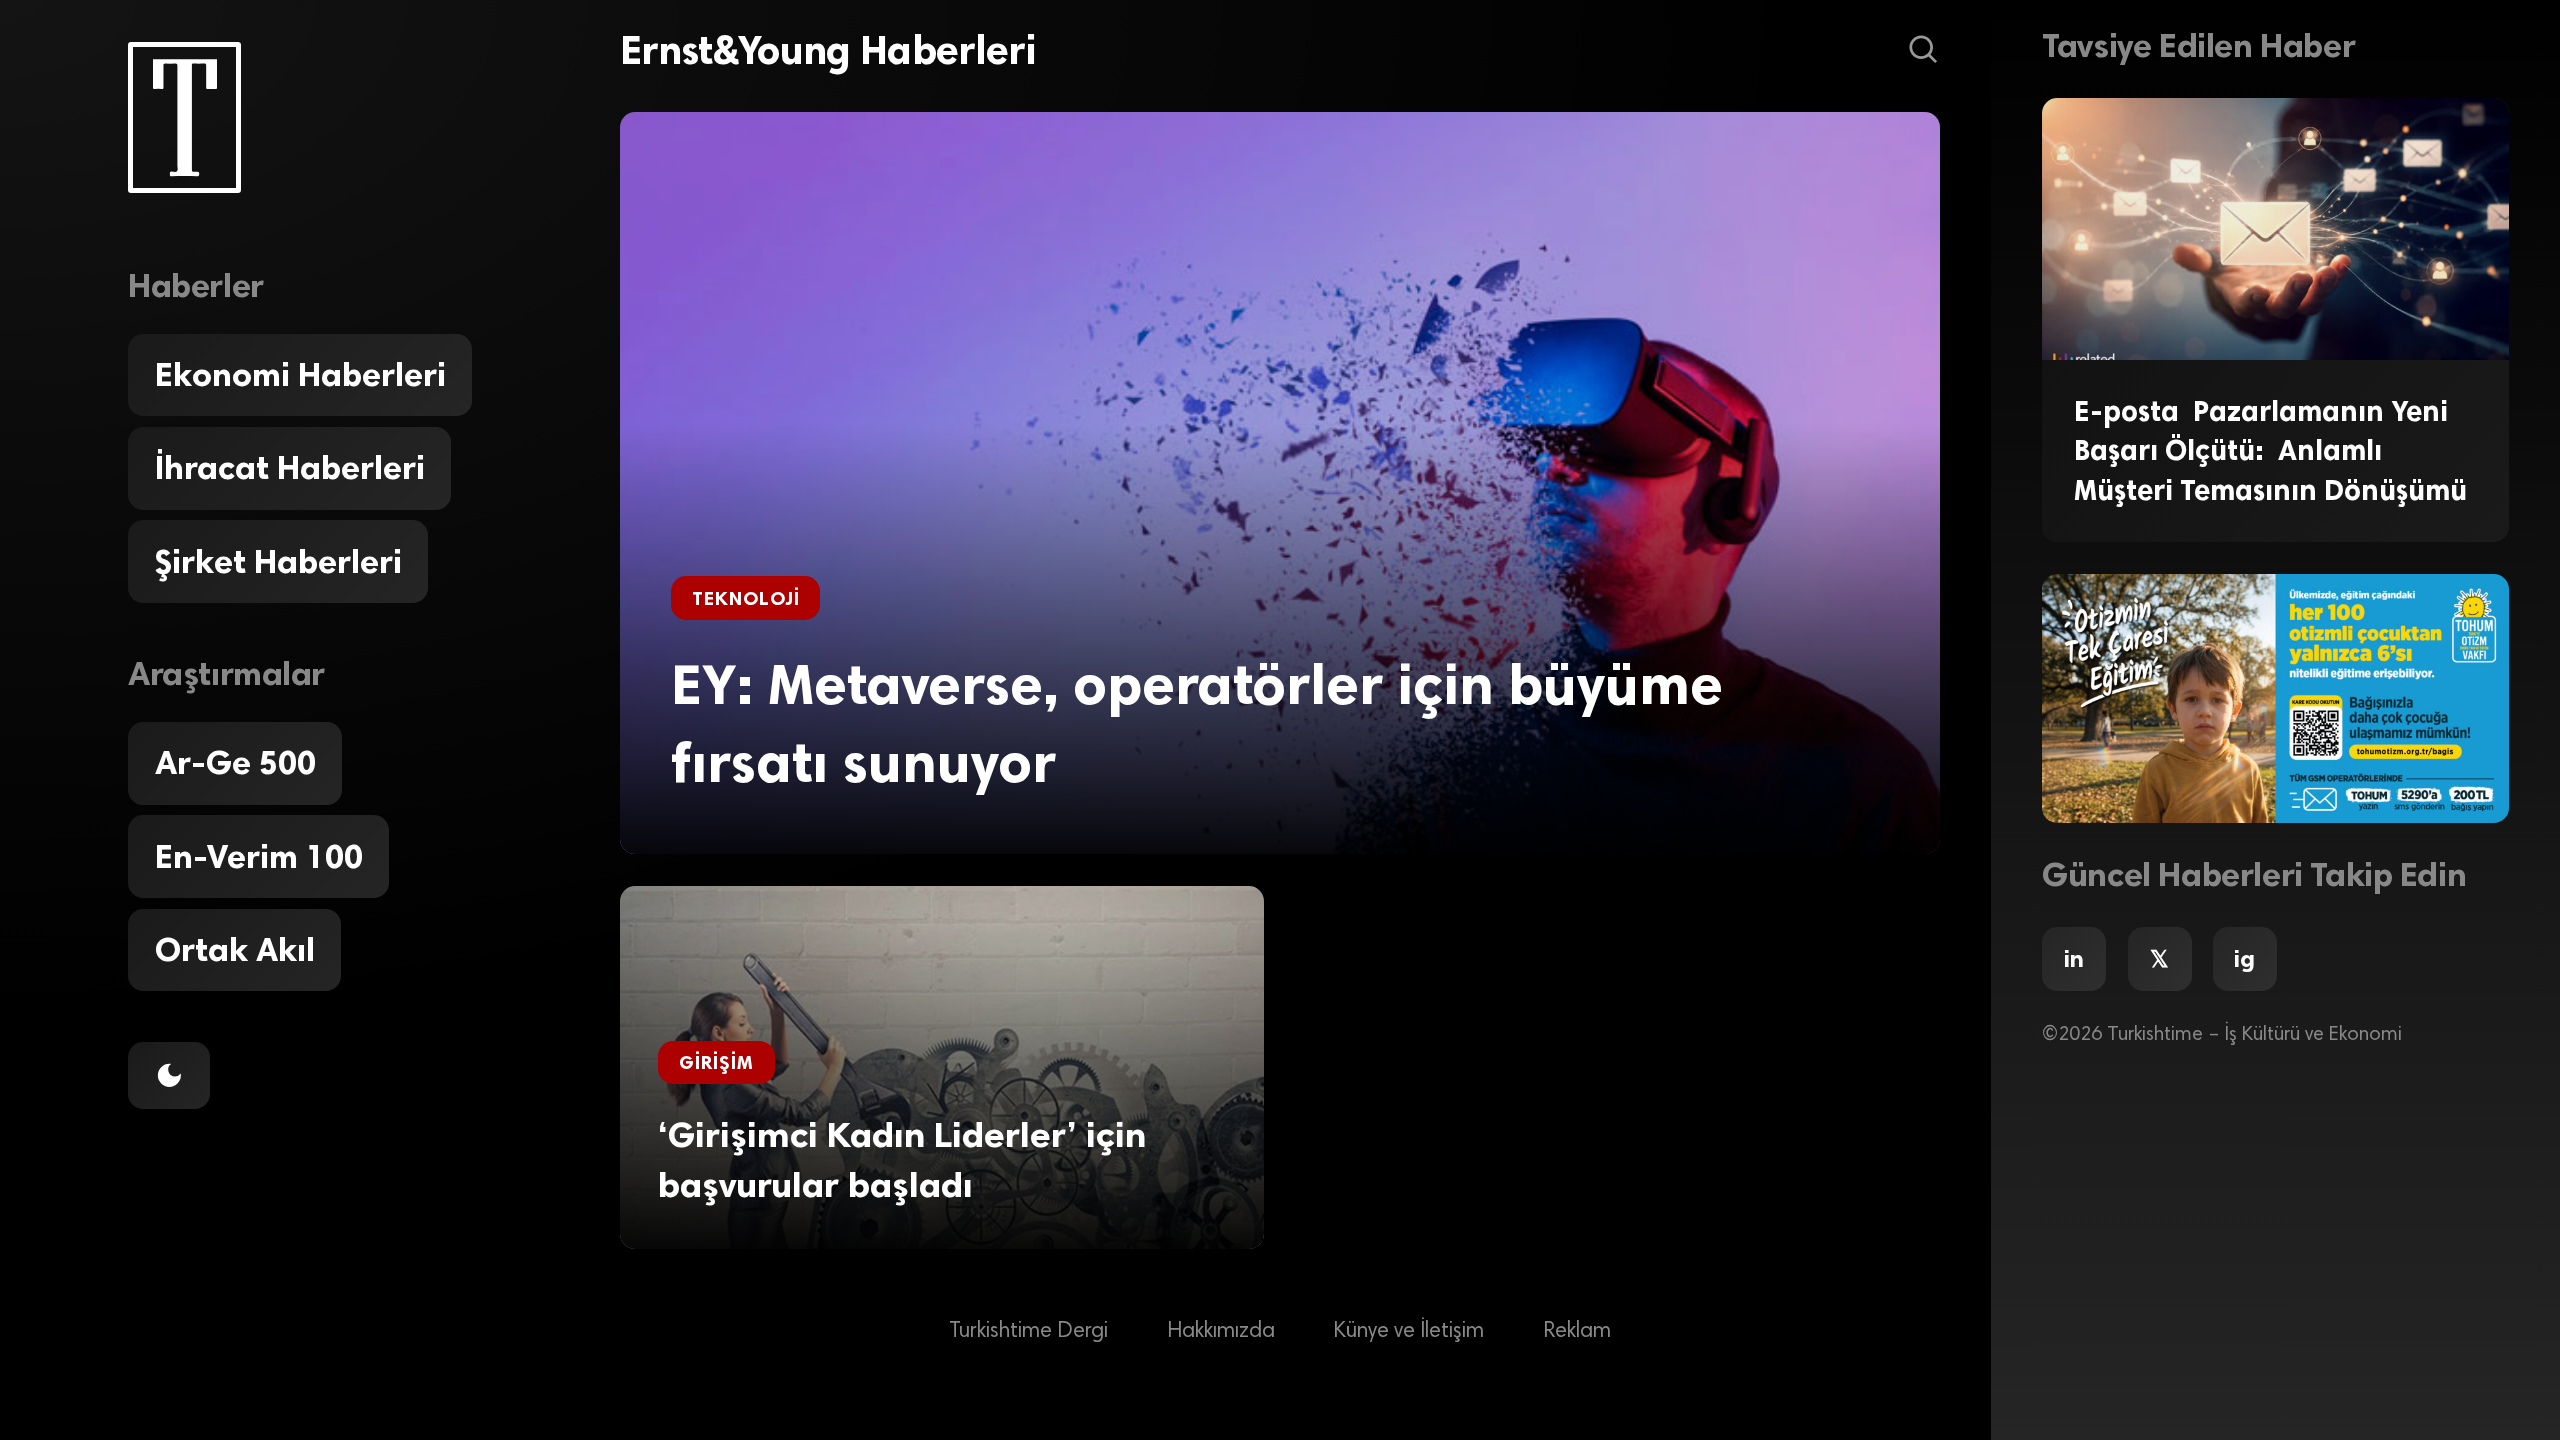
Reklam (1577, 1332)
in (2074, 959)
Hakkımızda (1221, 1332)
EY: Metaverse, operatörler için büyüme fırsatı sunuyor (1197, 724)
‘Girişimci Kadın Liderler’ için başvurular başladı (902, 1159)
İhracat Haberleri (290, 468)
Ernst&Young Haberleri (828, 50)
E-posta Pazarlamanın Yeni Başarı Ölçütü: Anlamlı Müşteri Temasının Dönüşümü (2270, 450)
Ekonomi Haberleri (300, 375)
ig (2244, 959)
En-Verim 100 (259, 857)
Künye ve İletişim (1408, 1332)
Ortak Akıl (235, 950)
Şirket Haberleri (278, 562)
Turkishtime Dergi (1028, 1332)
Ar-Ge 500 (235, 763)
